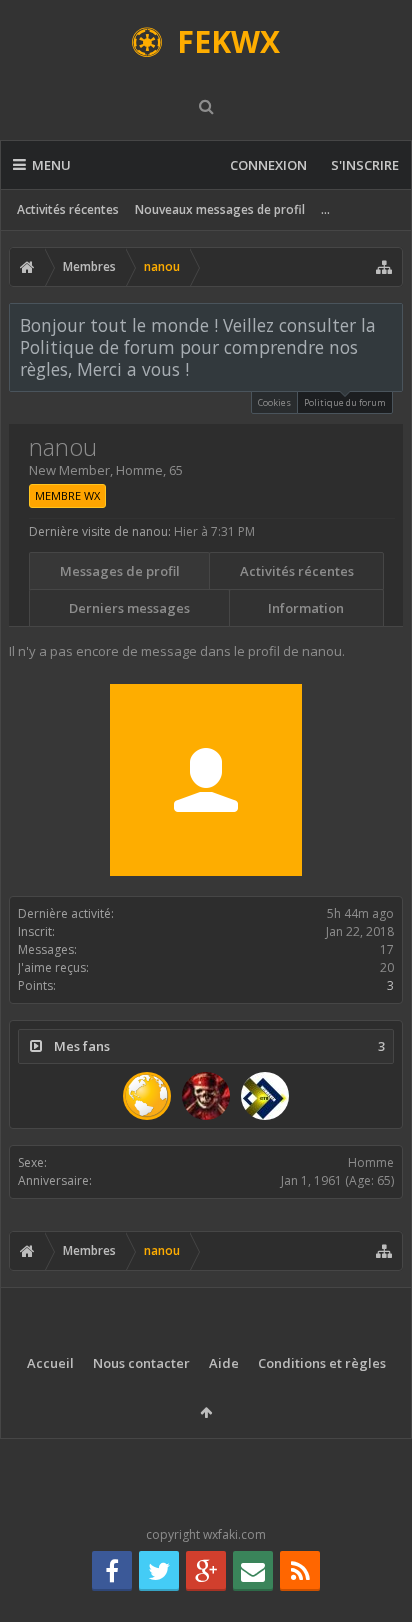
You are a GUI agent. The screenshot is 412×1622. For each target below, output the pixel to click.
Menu (51, 165)
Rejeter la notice (389, 324)
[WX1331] (206, 1096)
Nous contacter (141, 1363)
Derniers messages (129, 608)
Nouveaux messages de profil (220, 209)
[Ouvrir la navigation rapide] (384, 267)
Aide (224, 1363)
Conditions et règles (322, 1363)
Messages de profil (120, 571)
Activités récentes (68, 209)
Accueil (50, 1363)
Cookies (274, 402)
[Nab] (265, 1096)
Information (306, 608)
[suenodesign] (147, 1096)
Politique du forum (345, 402)
